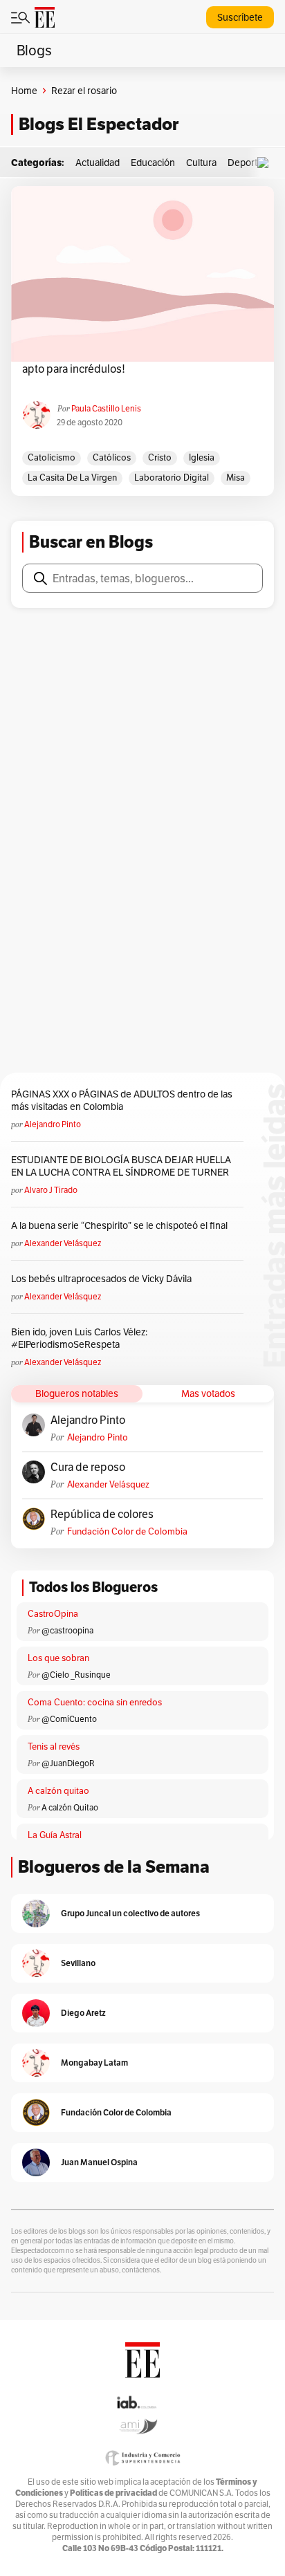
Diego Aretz (83, 2013)
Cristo (160, 457)
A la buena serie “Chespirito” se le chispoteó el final (119, 1225)
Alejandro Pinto (53, 1124)
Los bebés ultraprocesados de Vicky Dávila (103, 1279)
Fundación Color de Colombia (127, 1531)
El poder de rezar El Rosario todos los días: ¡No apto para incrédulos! (134, 362)
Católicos (112, 457)
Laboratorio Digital (172, 478)
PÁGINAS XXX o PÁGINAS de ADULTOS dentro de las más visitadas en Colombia (122, 1100)
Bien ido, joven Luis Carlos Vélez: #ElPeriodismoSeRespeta (79, 1338)
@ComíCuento (69, 1719)
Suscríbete (240, 17)
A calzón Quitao (70, 1807)
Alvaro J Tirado (51, 1190)
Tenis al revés (54, 1746)
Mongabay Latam (94, 2063)
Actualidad (98, 163)
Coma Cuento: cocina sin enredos (95, 1702)
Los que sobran (58, 1658)
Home (24, 91)
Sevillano (78, 1963)
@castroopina (67, 1630)
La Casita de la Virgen (72, 478)
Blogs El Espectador (99, 124)
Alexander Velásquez (63, 1243)
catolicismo (52, 457)
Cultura (201, 163)
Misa (236, 478)
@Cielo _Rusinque (76, 1675)
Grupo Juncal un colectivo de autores (130, 1913)
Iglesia (202, 457)
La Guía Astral (55, 1835)
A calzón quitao (58, 1791)
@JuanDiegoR (68, 1763)
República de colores (102, 1514)
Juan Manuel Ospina (99, 2162)
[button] (266, 163)
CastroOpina (53, 1614)
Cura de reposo (88, 1467)
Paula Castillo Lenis (106, 408)
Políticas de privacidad (113, 2493)
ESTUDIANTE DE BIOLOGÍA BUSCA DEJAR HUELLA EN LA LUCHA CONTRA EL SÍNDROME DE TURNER (121, 1166)
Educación (153, 163)
